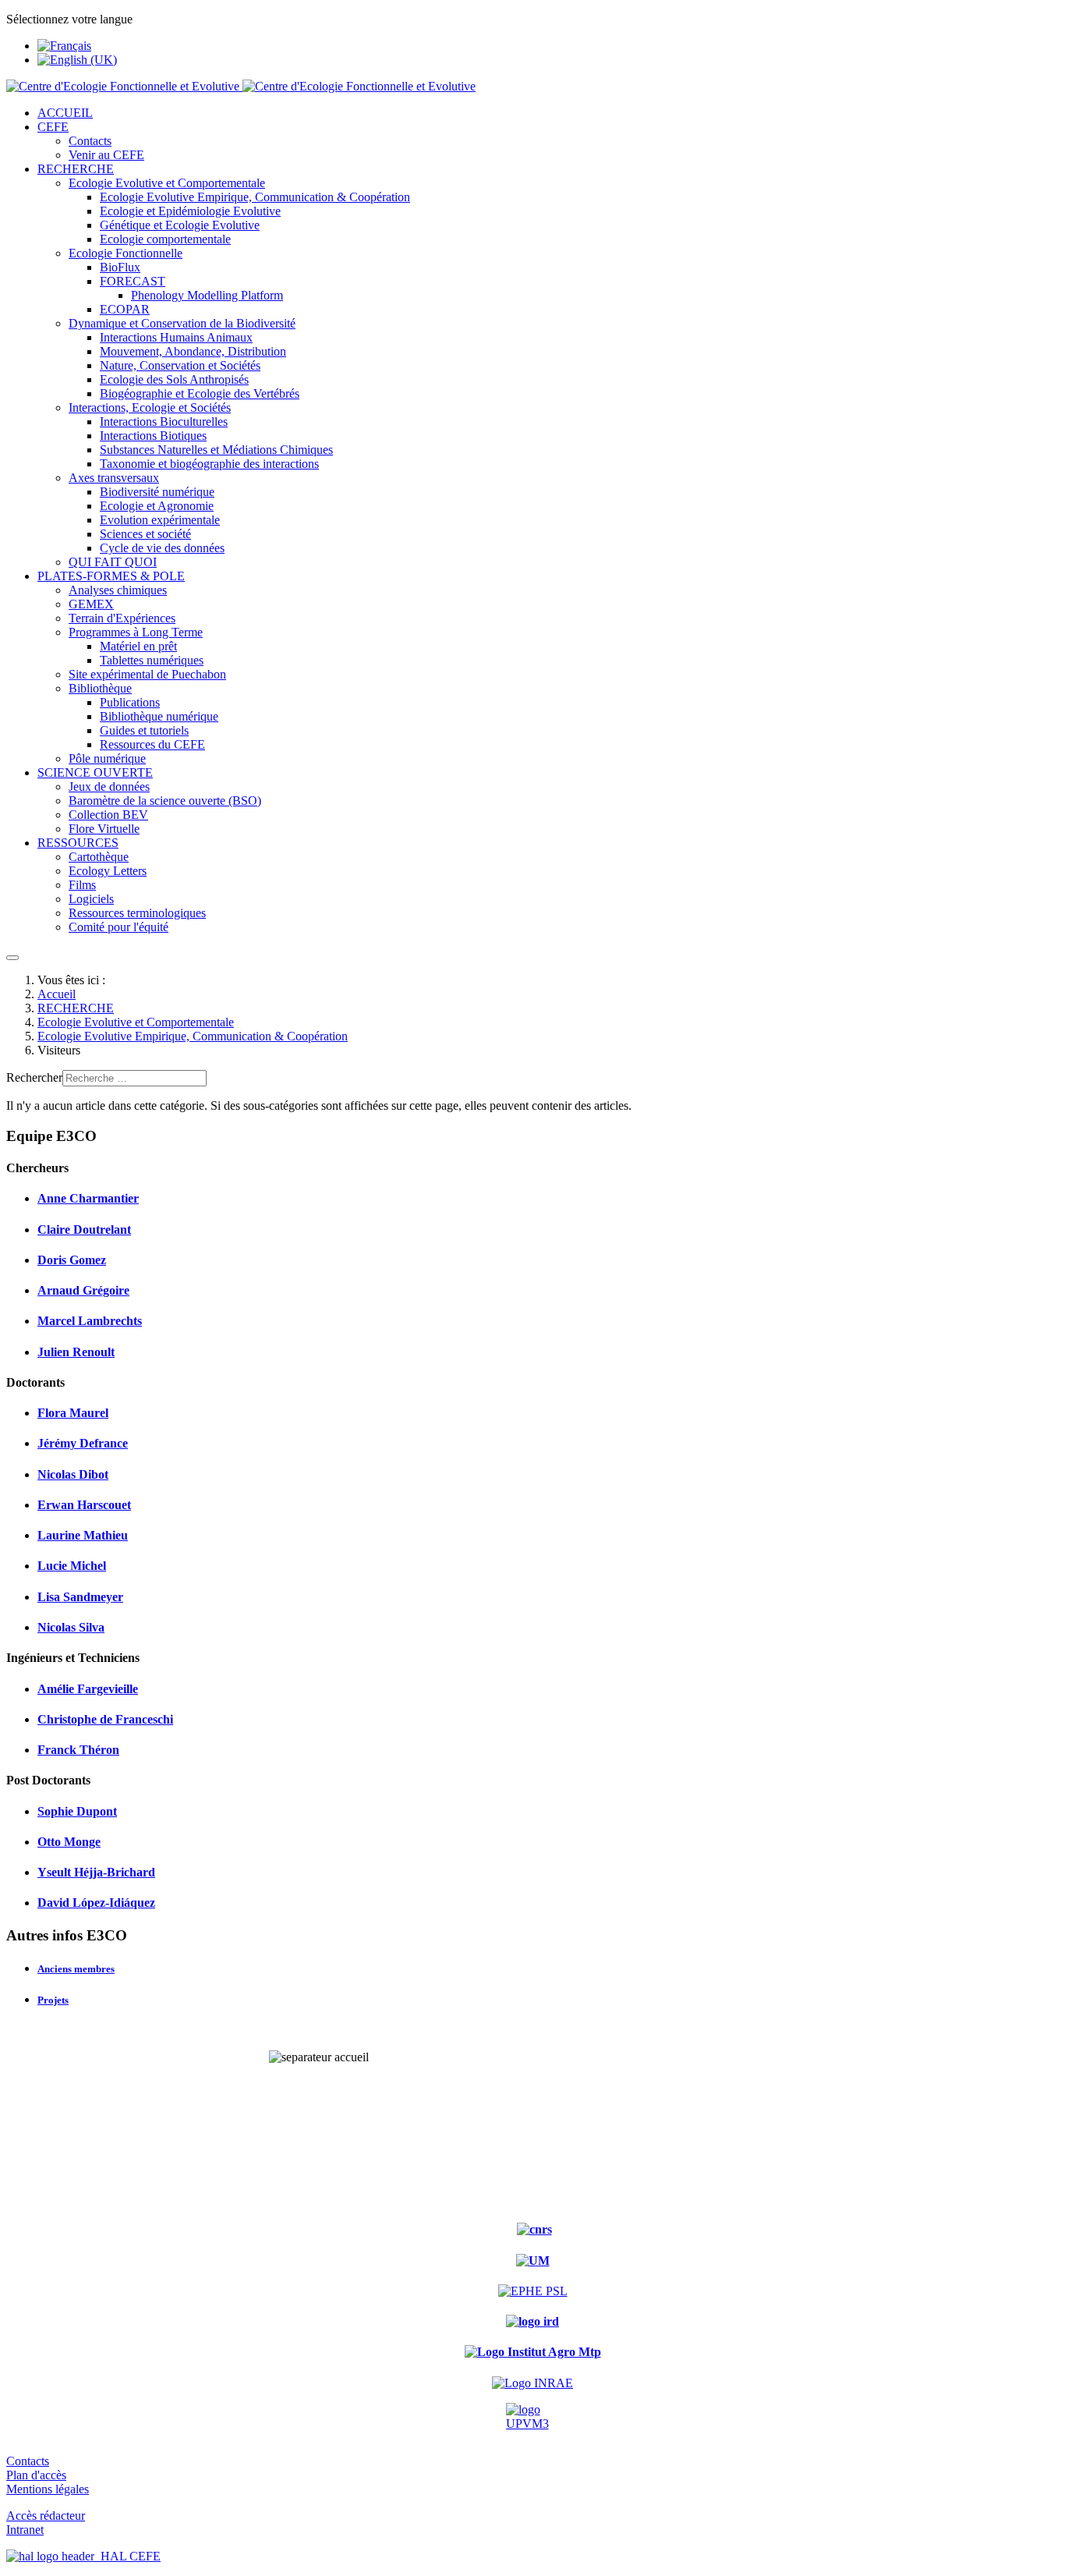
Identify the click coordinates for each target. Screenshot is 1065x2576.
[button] (53, 127)
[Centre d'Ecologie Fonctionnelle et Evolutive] (241, 86)
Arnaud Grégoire (83, 1290)
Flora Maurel (73, 1413)
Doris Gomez (72, 1260)
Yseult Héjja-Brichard (96, 1872)
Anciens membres (76, 1969)
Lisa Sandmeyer (80, 1597)
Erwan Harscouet (84, 1505)
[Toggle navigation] (12, 958)
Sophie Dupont (77, 1811)
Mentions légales (48, 2489)
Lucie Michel (72, 1566)
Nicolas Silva (71, 1627)
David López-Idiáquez (96, 1903)
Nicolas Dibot (73, 1474)
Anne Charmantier (88, 1198)
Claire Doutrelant (84, 1230)
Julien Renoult (76, 1352)
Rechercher (34, 1077)
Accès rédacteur (46, 2516)
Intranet (25, 2530)
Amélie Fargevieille (88, 1689)
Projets (53, 2000)
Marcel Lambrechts (90, 1321)
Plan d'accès (36, 2475)
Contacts (28, 2461)
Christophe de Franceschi (105, 1719)
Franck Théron (78, 1750)
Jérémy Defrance (83, 1443)
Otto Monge (69, 1842)
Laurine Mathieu (83, 1535)
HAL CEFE (127, 2556)
